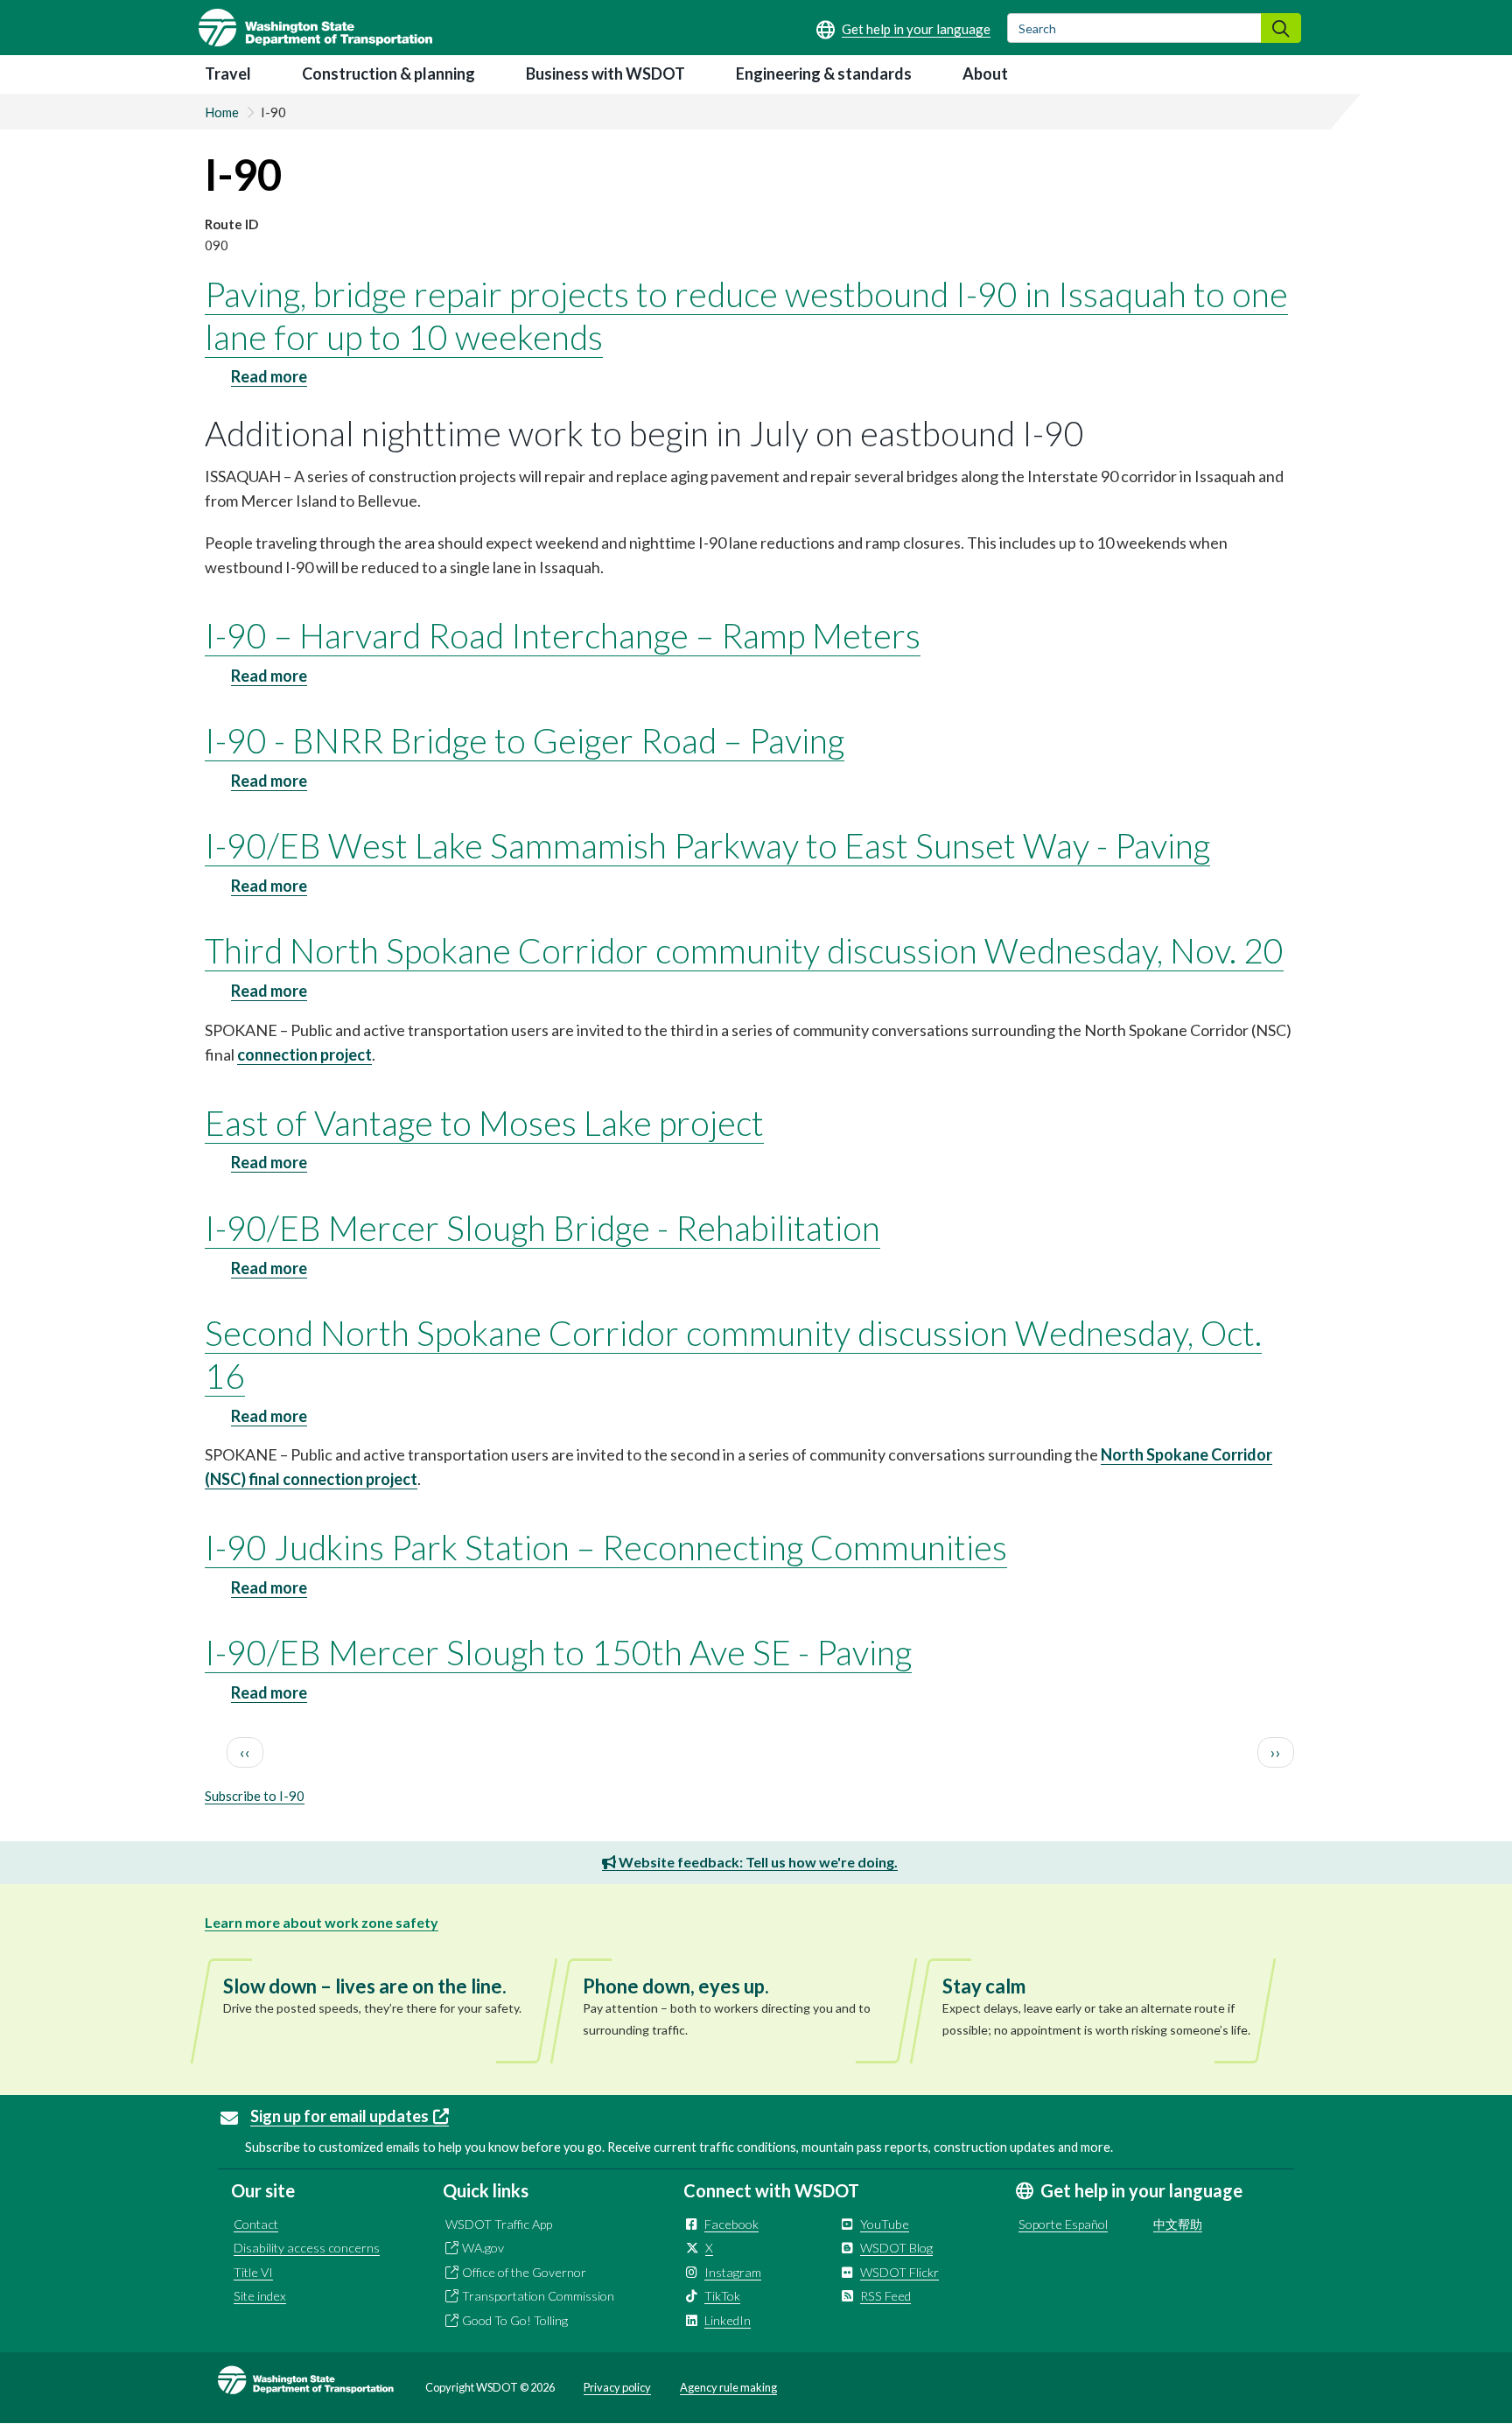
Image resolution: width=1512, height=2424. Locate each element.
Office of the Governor (524, 2272)
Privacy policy (617, 2387)
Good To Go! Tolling (515, 2320)
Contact (256, 2224)
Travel (228, 74)
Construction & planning (388, 74)
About (985, 74)
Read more (269, 377)
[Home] (315, 28)
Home (222, 112)
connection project (304, 1054)
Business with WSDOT (605, 74)
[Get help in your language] (903, 29)
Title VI (253, 2272)
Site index (260, 2296)
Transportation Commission (538, 2296)
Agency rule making (728, 2387)
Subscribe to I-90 (255, 1796)
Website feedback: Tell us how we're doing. (757, 1862)
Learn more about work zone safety (322, 1922)
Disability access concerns (307, 2248)
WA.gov (483, 2248)
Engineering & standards (824, 74)
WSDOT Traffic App (499, 2224)
